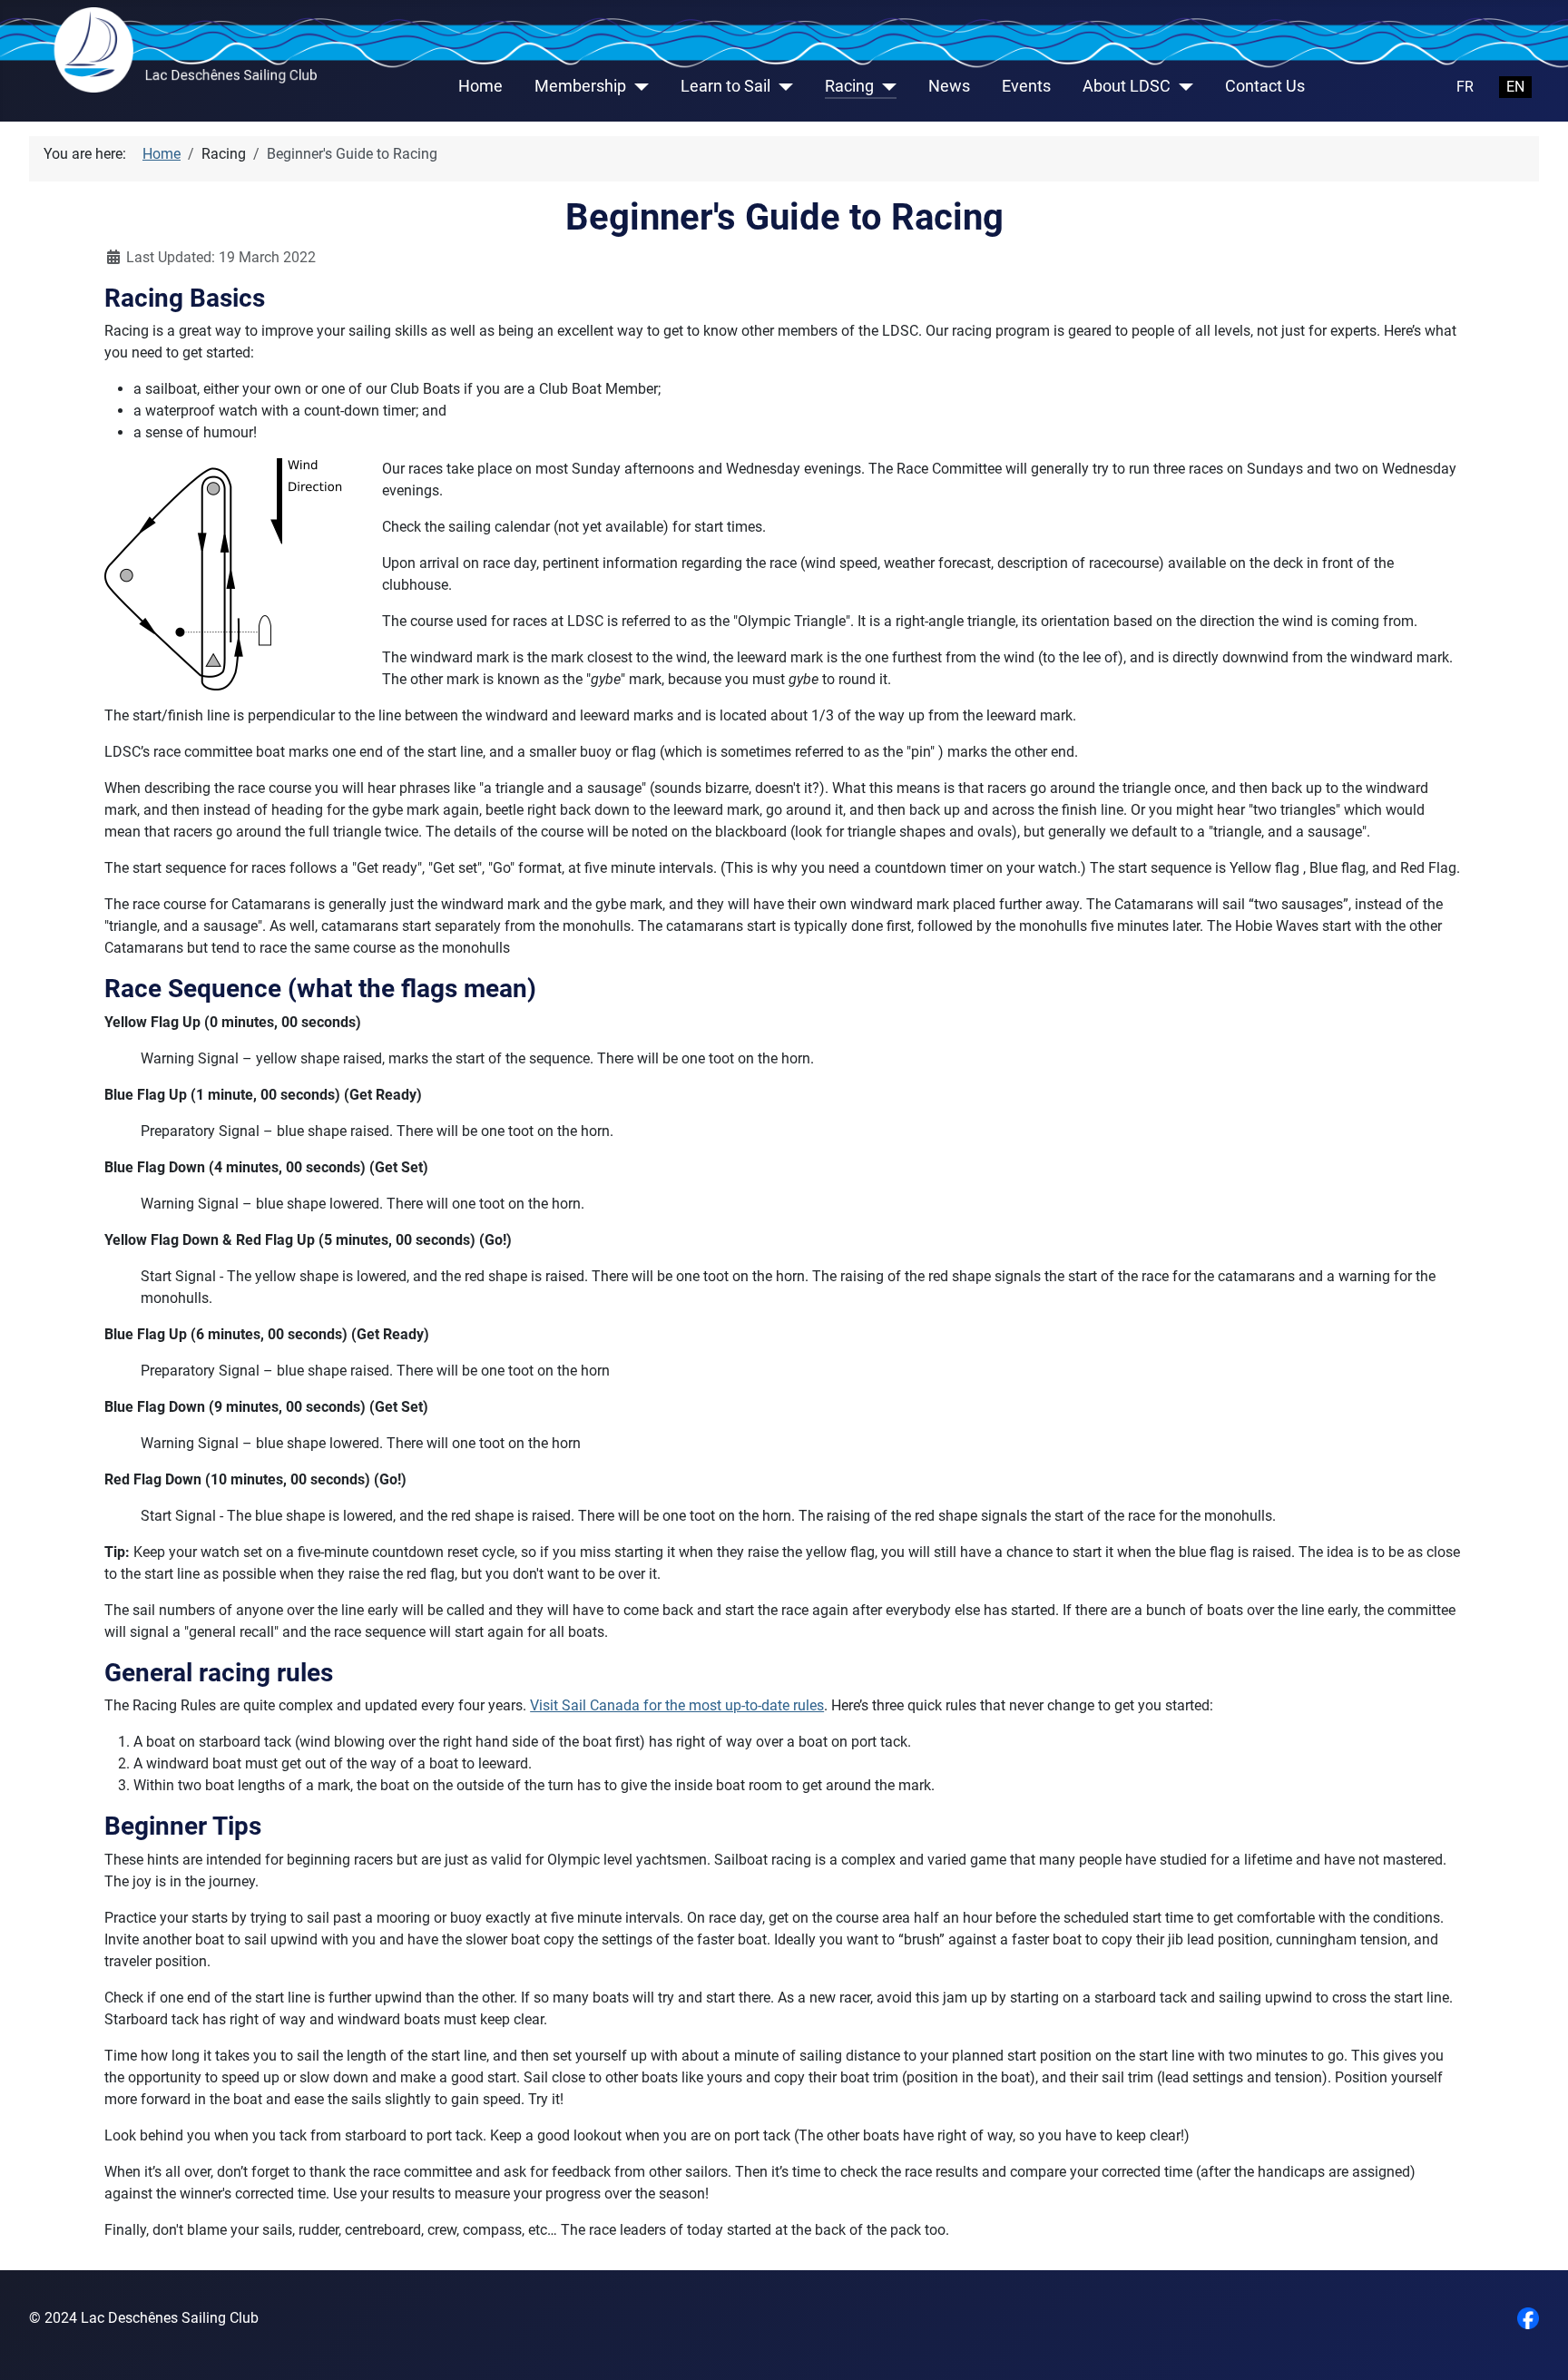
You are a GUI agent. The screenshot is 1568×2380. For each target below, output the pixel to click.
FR (1465, 87)
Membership (580, 86)
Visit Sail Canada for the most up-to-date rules (677, 1705)
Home (480, 86)
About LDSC (1127, 86)
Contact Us (1265, 86)
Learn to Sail (725, 86)
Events (1026, 86)
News (949, 86)
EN (1515, 87)
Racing (849, 86)
